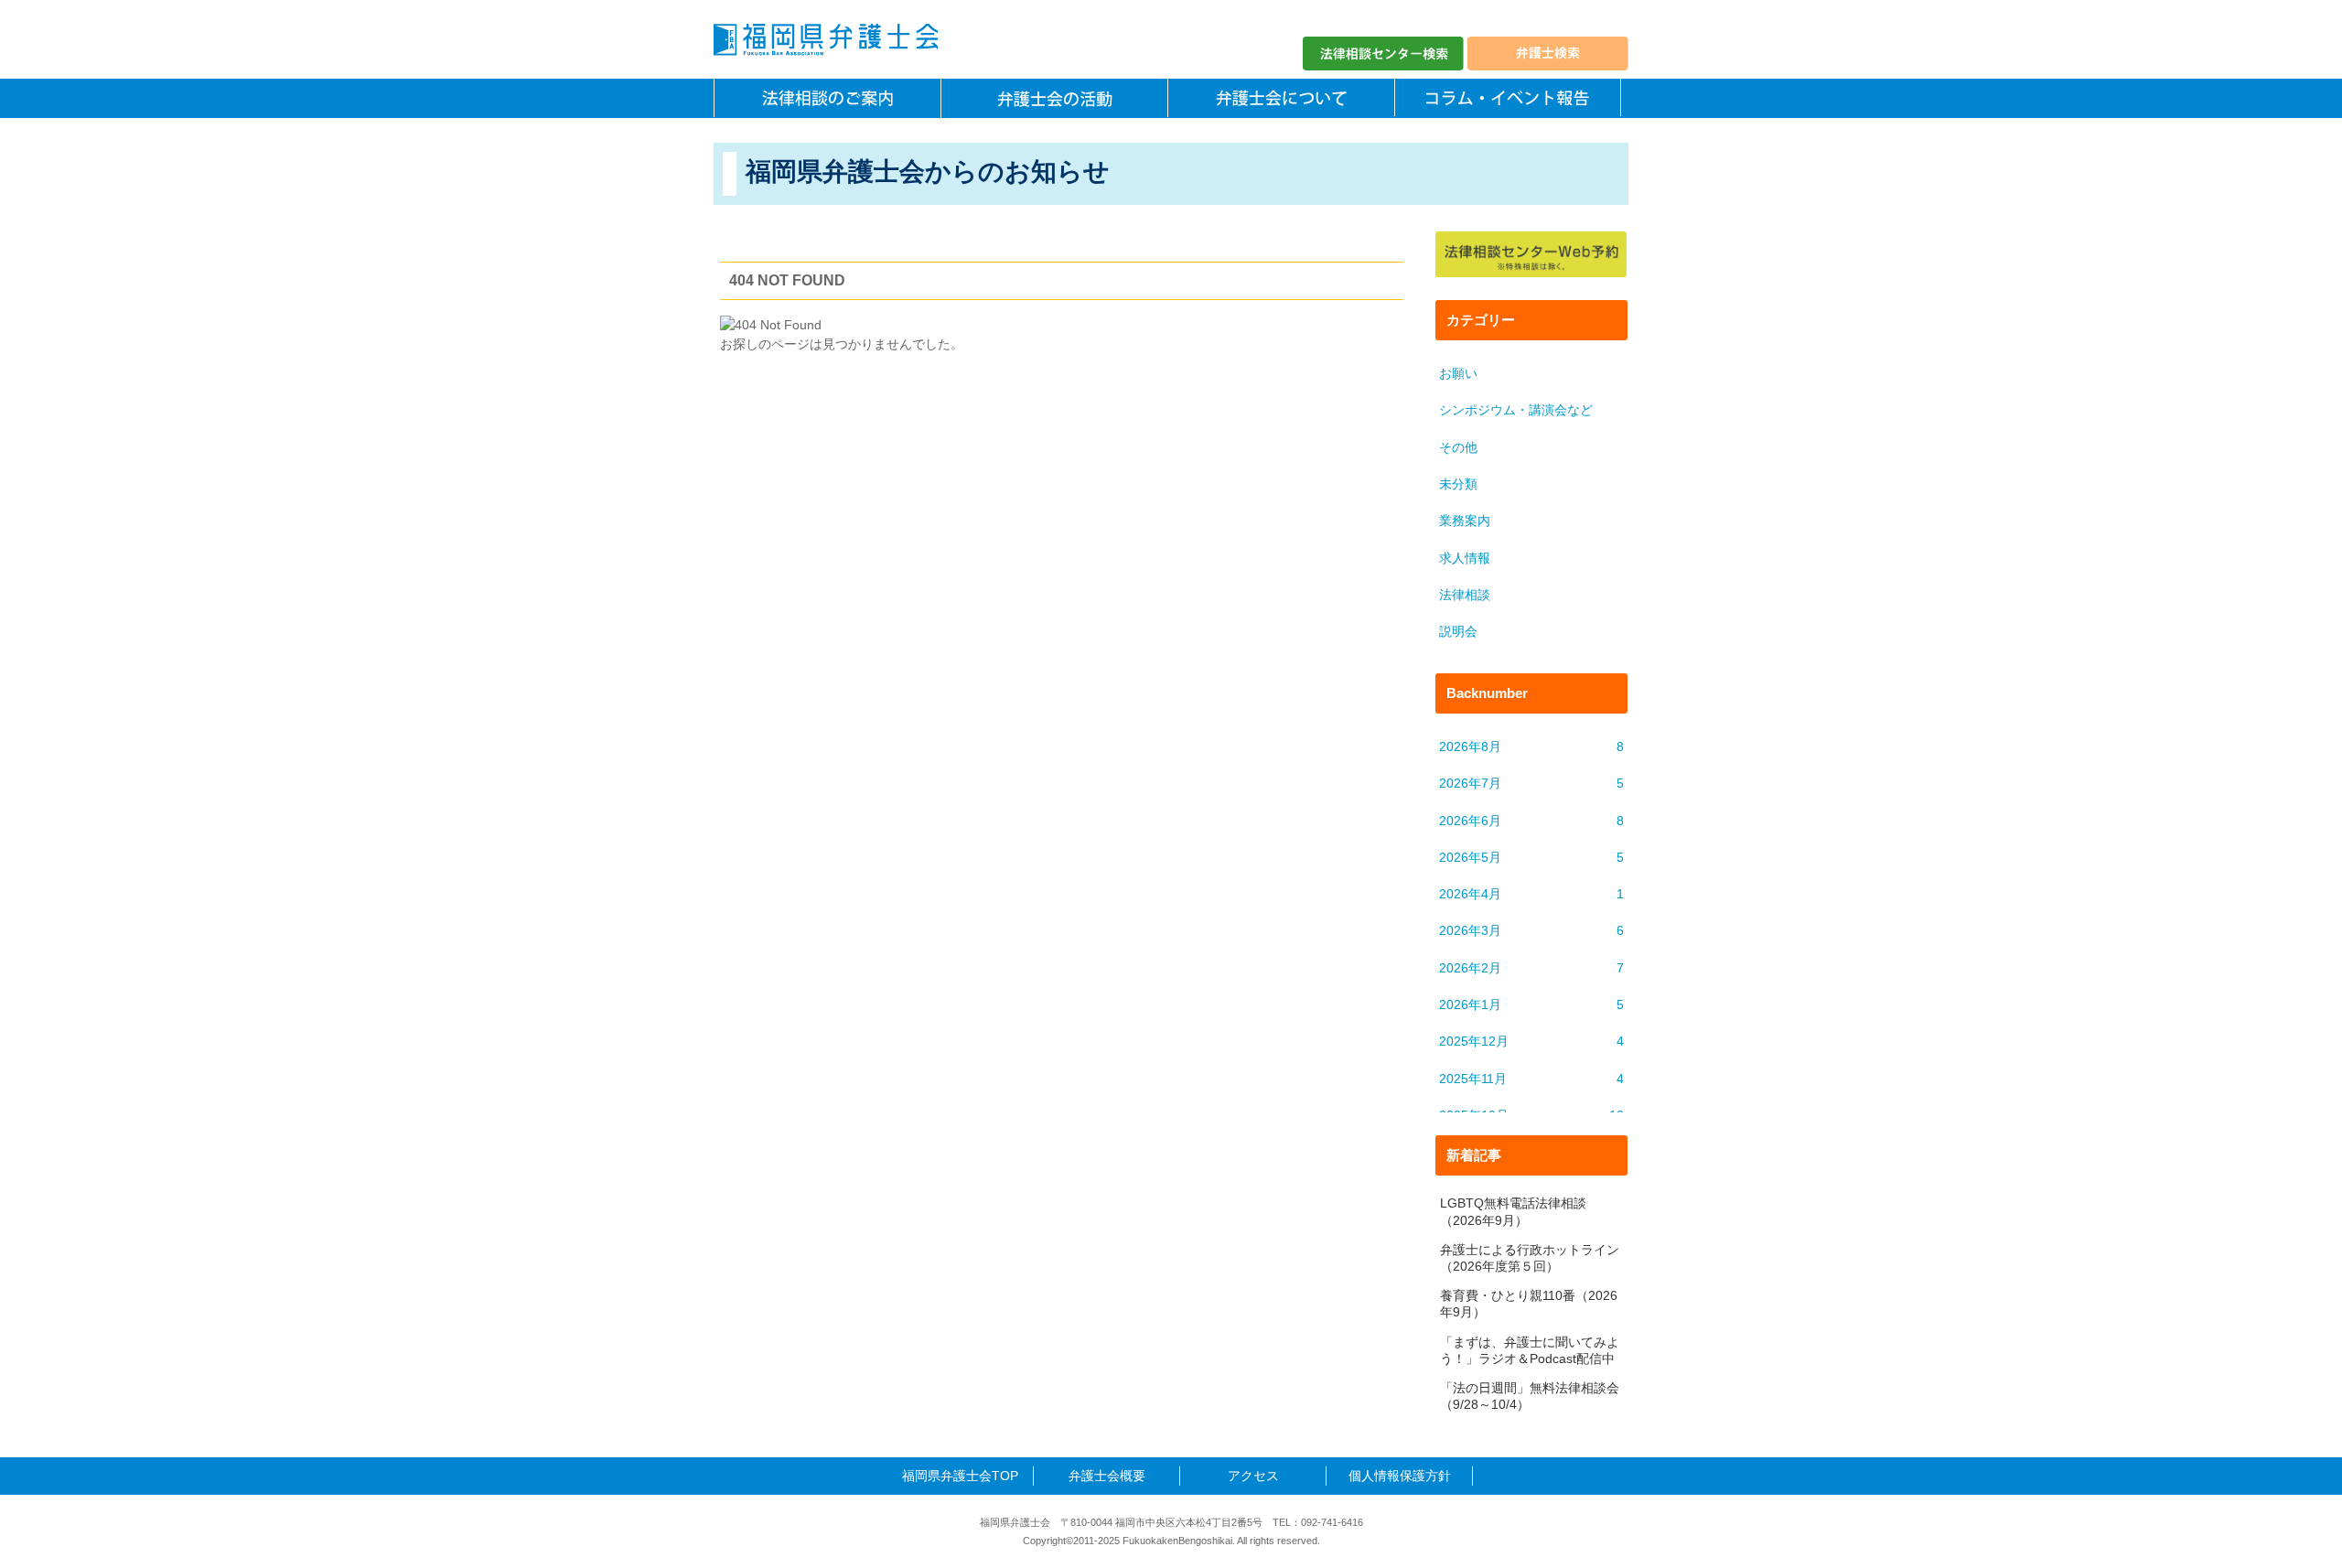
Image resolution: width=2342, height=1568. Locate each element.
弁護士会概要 (1107, 1476)
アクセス (1253, 1476)
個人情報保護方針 (1400, 1476)
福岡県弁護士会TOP (960, 1476)
